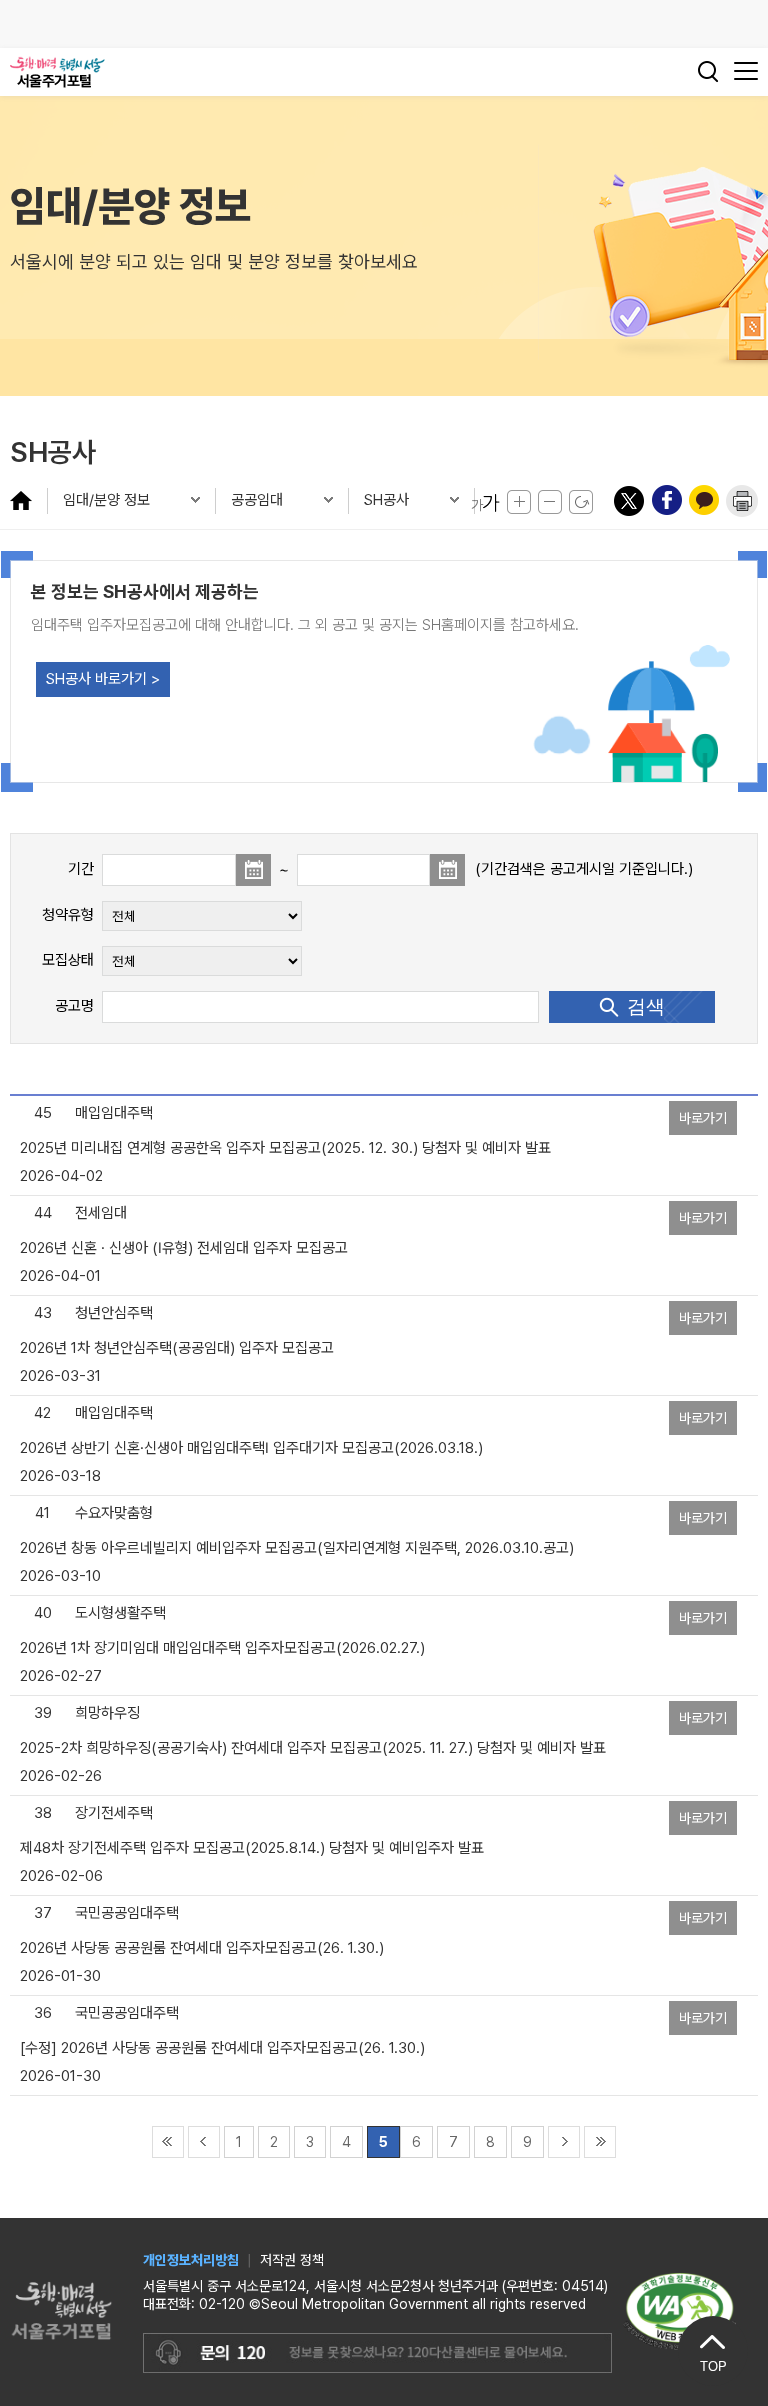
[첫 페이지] (168, 2141)
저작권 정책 (292, 2260)
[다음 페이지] (564, 2141)
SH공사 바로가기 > (103, 679)
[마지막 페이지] (600, 2141)
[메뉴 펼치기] (28, 500)
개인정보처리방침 (191, 2260)
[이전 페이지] (204, 2141)
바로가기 (703, 1118)
